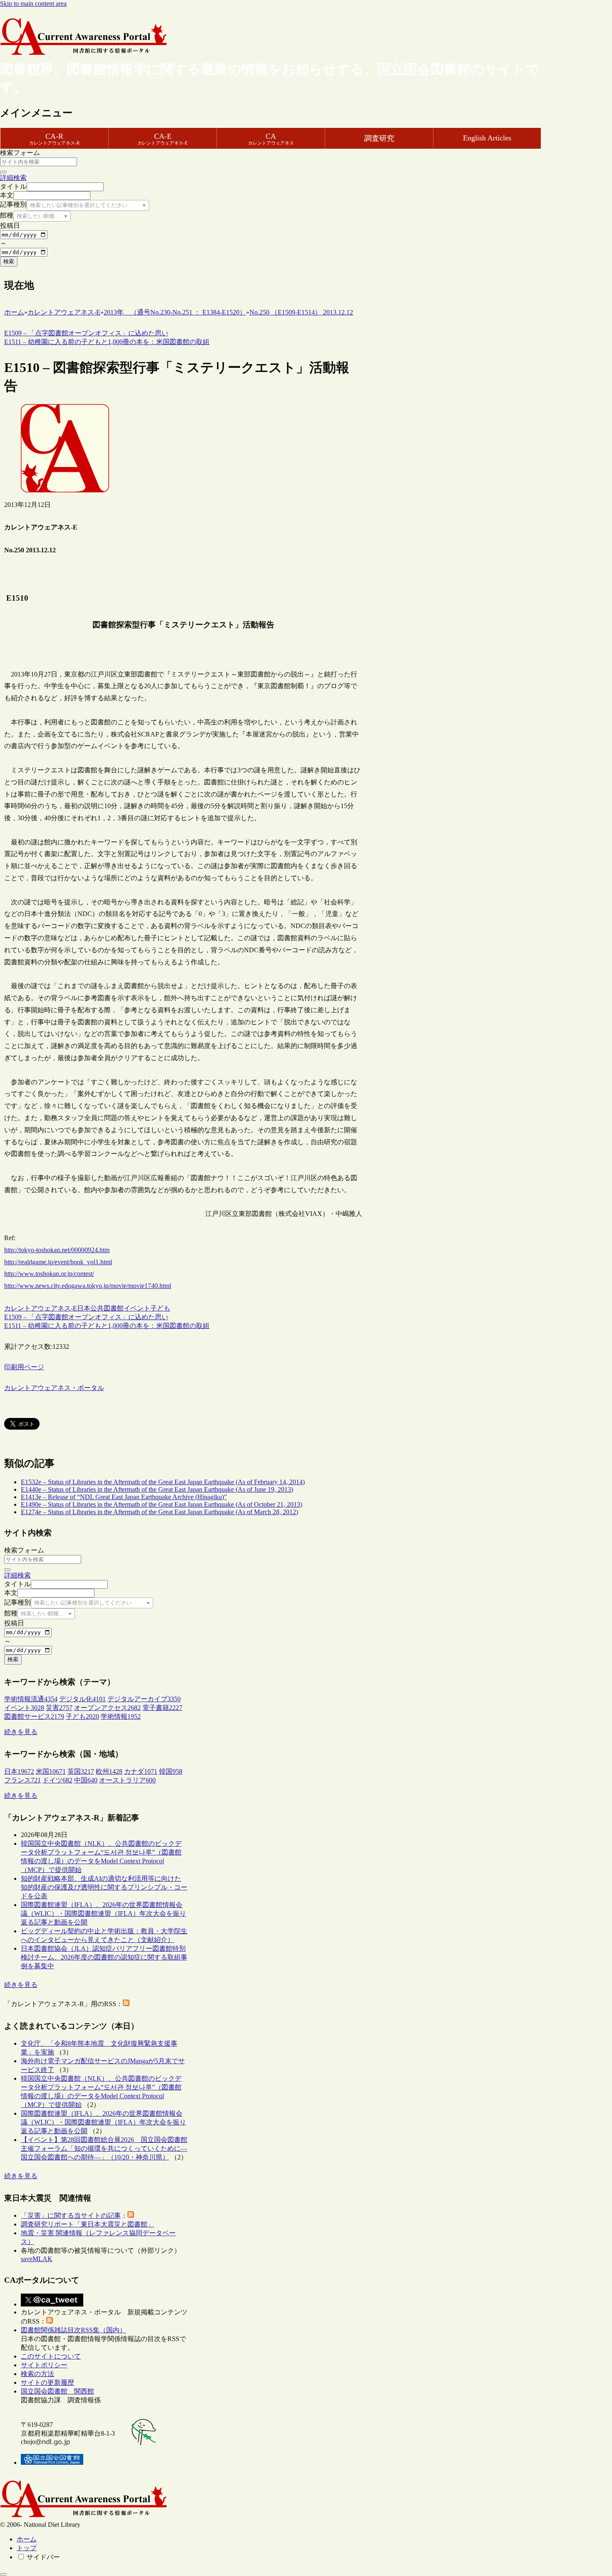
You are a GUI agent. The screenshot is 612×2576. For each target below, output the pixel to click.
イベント (137, 1308)
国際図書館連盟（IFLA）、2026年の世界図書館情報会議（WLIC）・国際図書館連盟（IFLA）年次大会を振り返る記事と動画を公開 (103, 1913)
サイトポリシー (44, 2365)
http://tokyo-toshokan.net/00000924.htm (57, 1250)
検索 (9, 261)
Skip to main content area (33, 4)
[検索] (3, 172)
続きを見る (21, 1732)
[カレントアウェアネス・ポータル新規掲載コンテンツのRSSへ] (50, 2321)
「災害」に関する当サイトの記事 (71, 2215)
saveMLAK (37, 2259)
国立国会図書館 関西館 (57, 2391)
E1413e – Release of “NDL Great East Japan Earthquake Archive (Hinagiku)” (124, 1497)
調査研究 (379, 138)
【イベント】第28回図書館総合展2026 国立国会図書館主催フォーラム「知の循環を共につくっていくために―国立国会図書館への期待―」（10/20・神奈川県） (104, 2148)
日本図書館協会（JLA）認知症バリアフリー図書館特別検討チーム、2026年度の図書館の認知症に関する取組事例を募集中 (104, 1957)
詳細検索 (13, 178)
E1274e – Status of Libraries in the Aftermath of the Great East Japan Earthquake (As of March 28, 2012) (159, 1512)
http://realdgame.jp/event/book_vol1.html (58, 1262)
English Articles (487, 138)
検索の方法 (37, 2374)
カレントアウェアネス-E (41, 1308)
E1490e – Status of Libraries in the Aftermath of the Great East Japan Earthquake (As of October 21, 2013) (162, 1504)
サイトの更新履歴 (47, 2383)
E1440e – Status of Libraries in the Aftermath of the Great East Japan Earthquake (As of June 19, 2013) (157, 1489)
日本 (84, 1308)
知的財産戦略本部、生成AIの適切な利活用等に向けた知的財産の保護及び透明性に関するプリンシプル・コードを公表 (104, 1887)
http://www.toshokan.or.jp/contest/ (49, 1274)
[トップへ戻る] (3, 2574)
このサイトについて (51, 2356)
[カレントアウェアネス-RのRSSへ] (126, 2004)
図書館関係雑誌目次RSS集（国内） (73, 2330)
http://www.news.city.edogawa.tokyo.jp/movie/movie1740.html (88, 1286)
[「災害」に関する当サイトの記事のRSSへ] (131, 2215)
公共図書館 (107, 1308)
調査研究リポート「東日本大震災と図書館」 (87, 2224)
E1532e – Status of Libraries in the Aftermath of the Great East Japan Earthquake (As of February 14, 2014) (163, 1482)
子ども (160, 1308)
